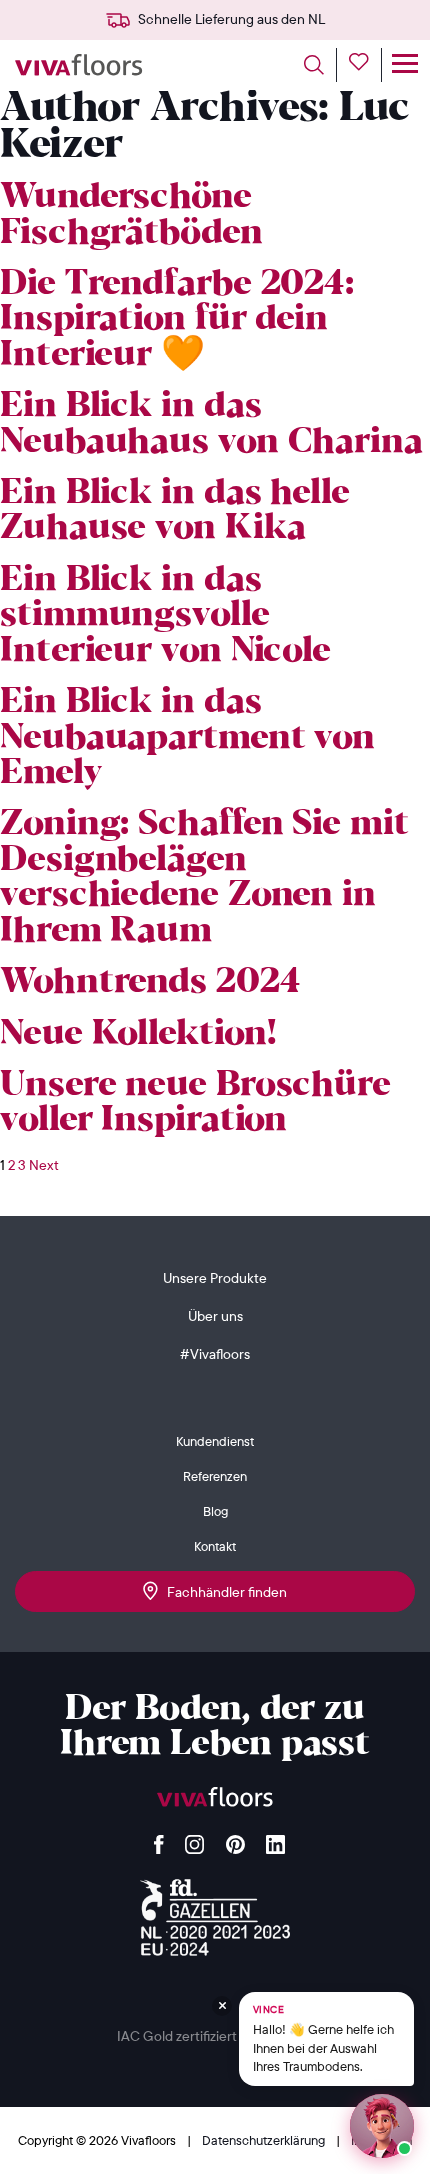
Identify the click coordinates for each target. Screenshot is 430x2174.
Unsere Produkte (215, 1278)
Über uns (215, 1316)
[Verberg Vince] (222, 2006)
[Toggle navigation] (404, 65)
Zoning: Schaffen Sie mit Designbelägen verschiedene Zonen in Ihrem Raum (204, 877)
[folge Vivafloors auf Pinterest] (235, 1839)
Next (44, 1165)
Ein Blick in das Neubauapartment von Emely (187, 738)
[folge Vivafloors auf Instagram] (195, 1839)
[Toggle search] (320, 65)
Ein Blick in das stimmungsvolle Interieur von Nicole (165, 616)
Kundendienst (215, 1441)
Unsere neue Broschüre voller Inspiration (195, 1103)
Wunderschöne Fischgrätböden (131, 215)
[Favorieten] (365, 65)
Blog (215, 1511)
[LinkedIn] (275, 1839)
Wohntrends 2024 (150, 982)
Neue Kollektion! (138, 1034)
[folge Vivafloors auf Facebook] (159, 1839)
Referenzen (215, 1476)
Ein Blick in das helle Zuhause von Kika (175, 511)
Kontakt (215, 1546)
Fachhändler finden (222, 1592)
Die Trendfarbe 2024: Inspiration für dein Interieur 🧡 (177, 320)
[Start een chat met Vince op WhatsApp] (382, 2126)
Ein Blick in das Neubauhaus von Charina (211, 424)
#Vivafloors (215, 1354)
